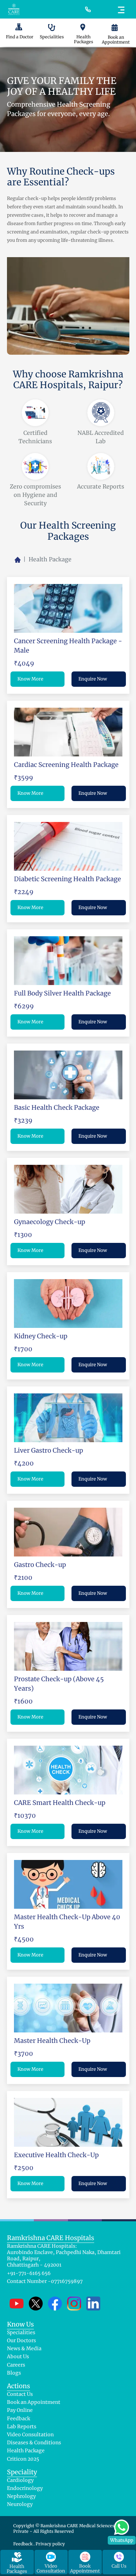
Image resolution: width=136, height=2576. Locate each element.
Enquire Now (93, 679)
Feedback (23, 2544)
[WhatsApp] (122, 2526)
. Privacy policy (49, 2544)
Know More (30, 679)
